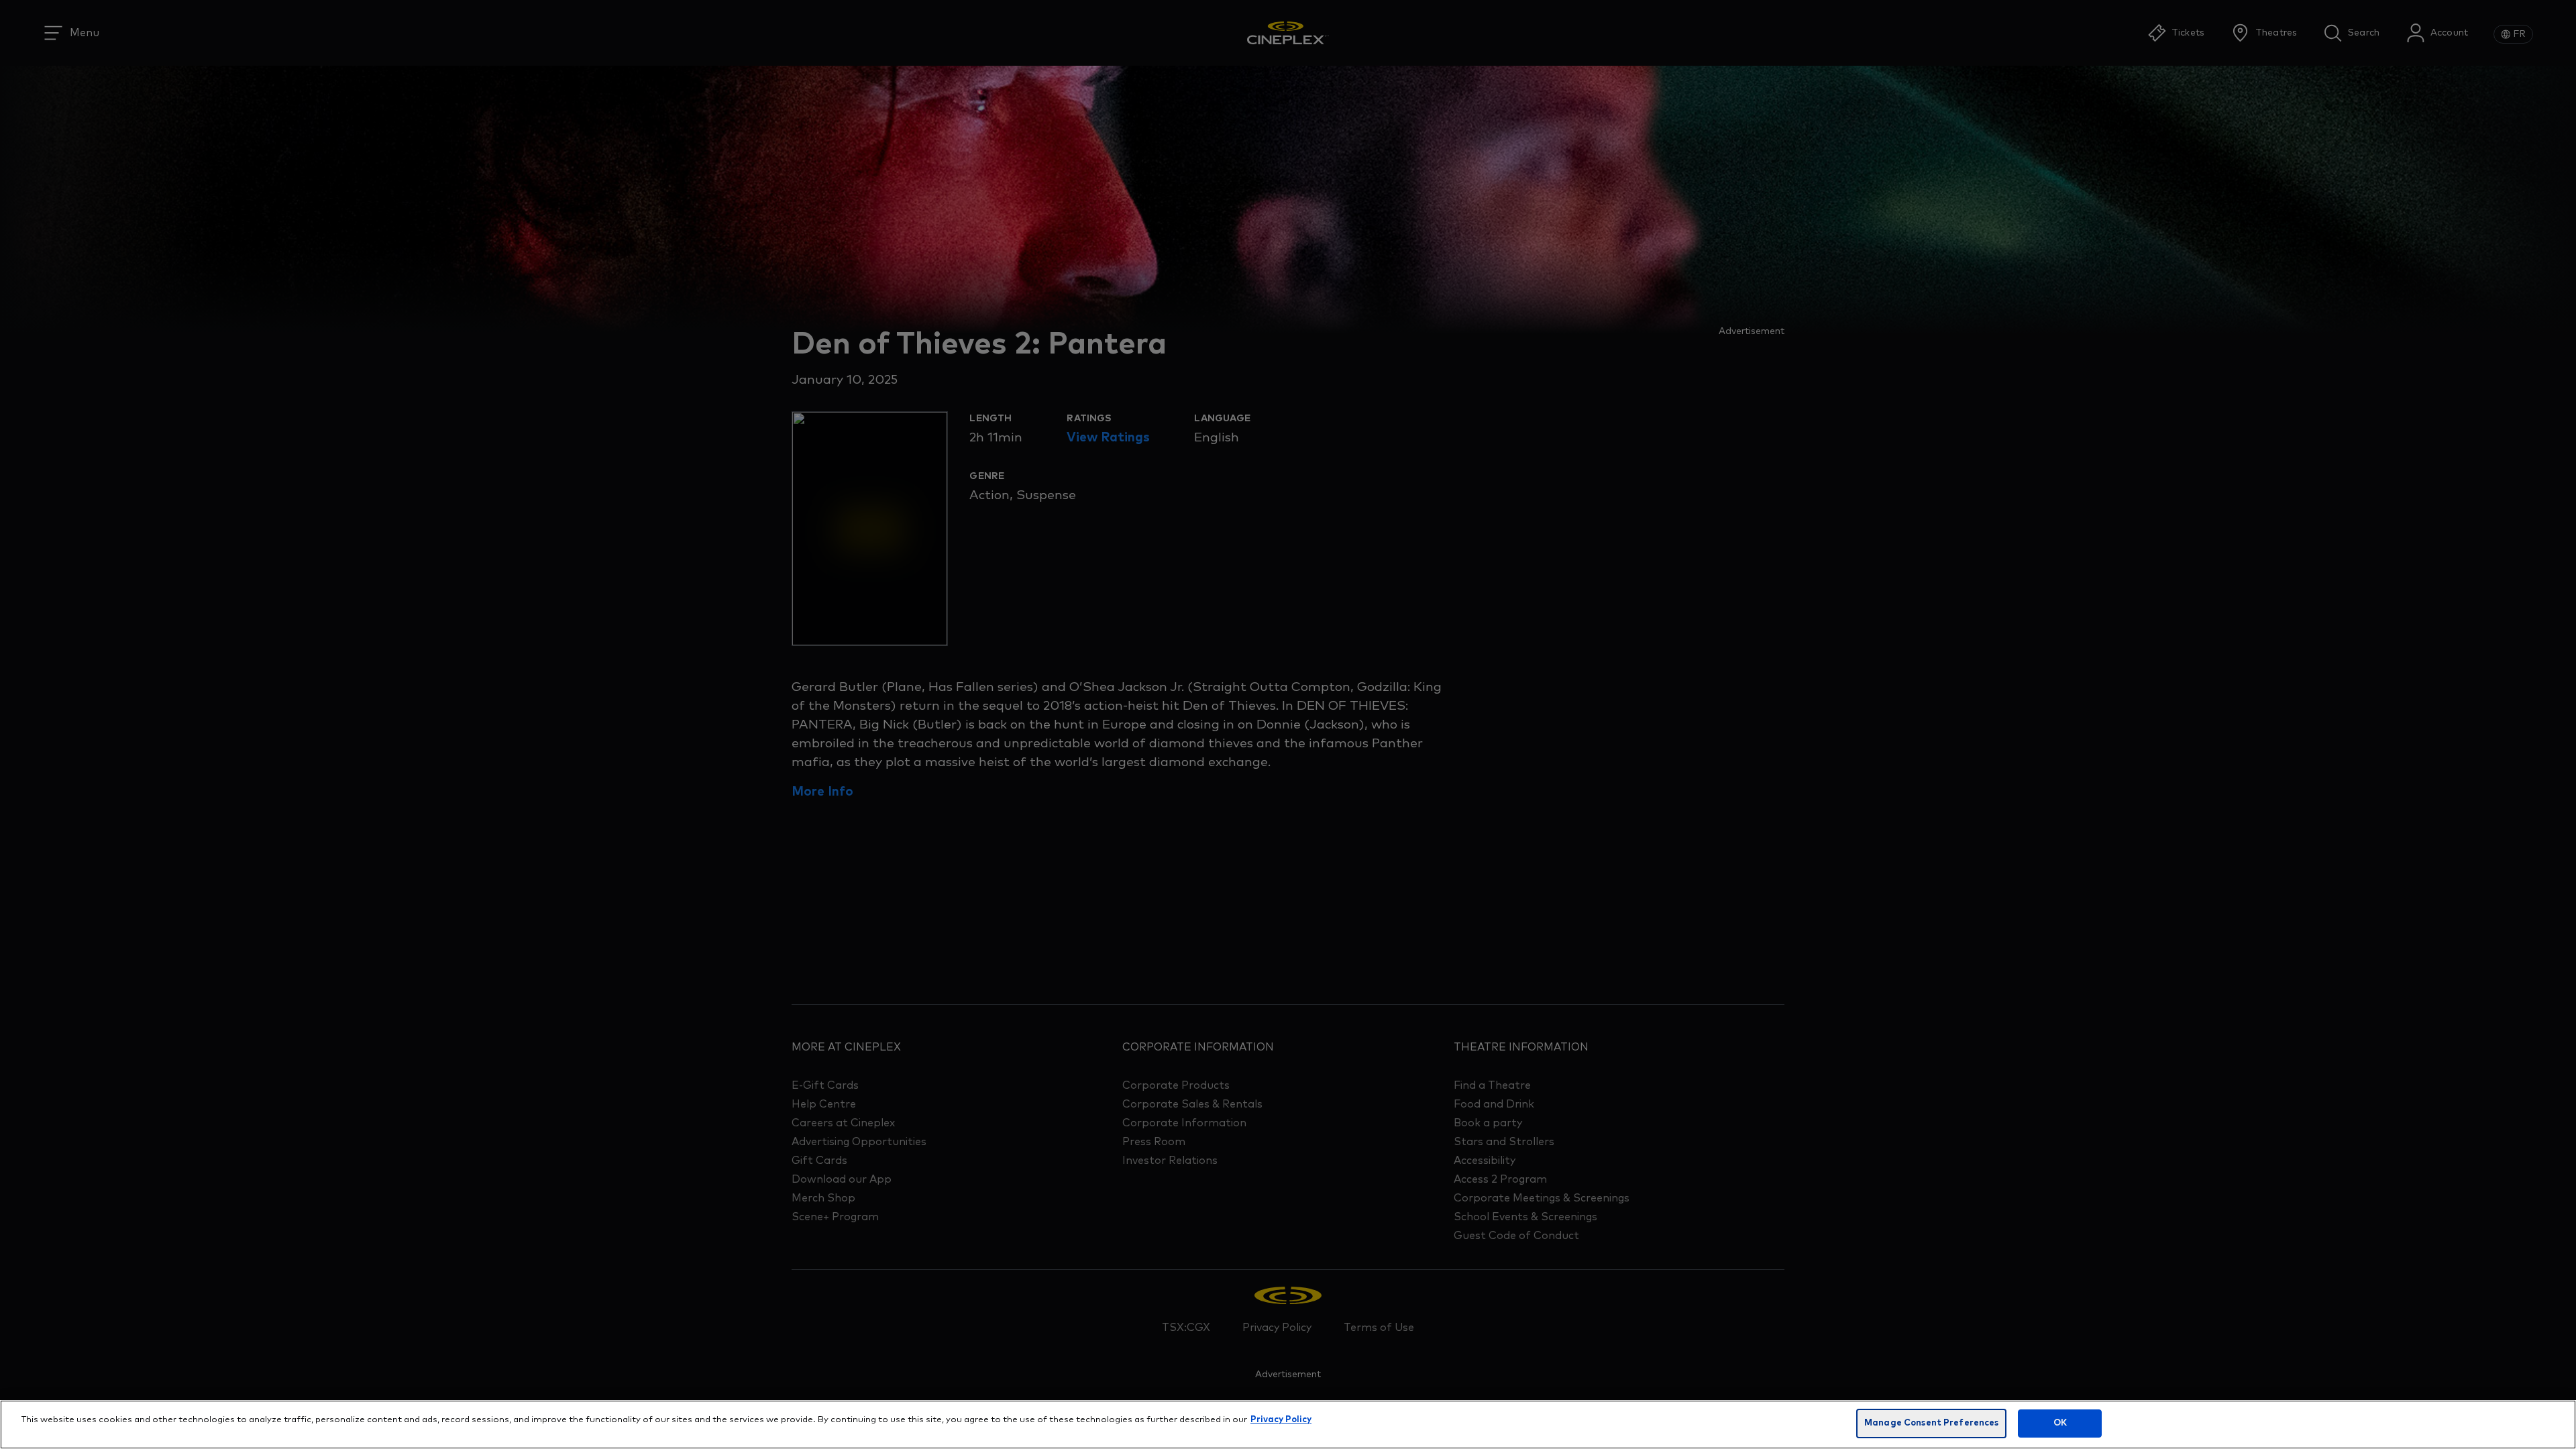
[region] (1288, 1425)
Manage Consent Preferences (1931, 1423)
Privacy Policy (1281, 1420)
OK (2060, 1423)
